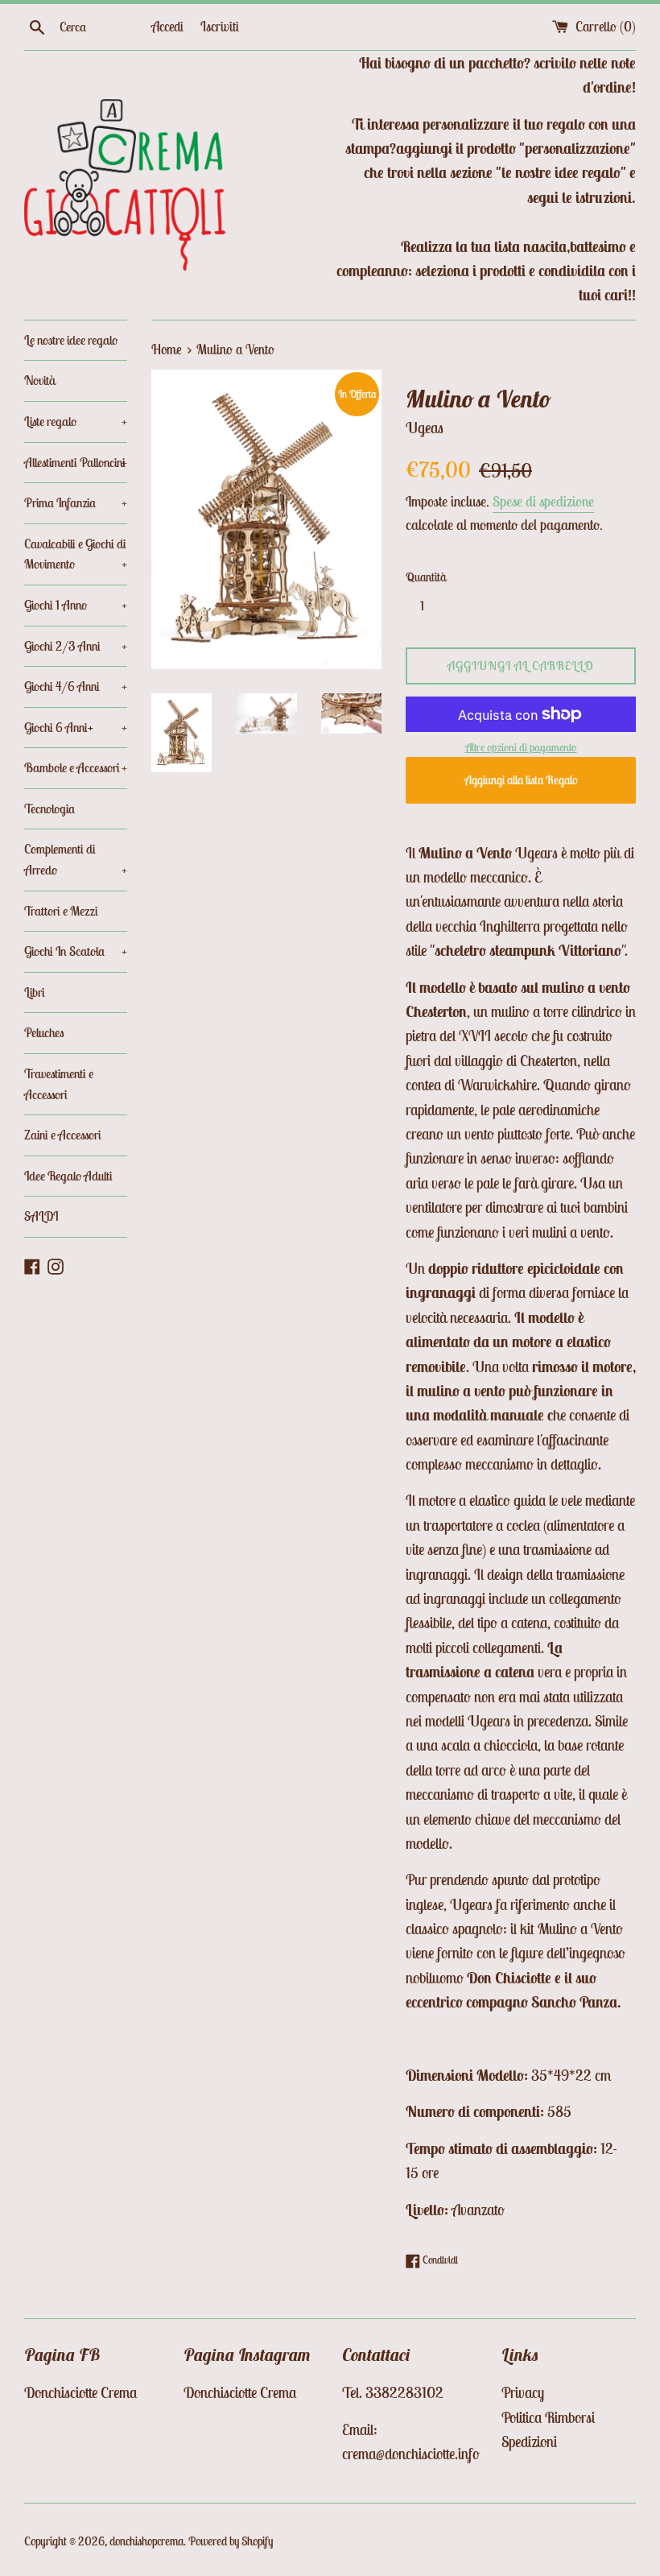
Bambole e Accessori (76, 767)
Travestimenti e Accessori (59, 1084)
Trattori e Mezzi (61, 911)
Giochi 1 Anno (76, 605)
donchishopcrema (146, 2541)
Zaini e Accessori (63, 1135)
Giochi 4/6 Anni (76, 686)
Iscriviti (220, 27)
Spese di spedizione (543, 501)
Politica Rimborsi (548, 2417)
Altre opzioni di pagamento (521, 747)
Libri (35, 992)
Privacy (523, 2392)
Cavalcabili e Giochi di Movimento (76, 554)
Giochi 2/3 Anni (76, 646)
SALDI (41, 1216)
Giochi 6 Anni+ (76, 727)
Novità (40, 380)
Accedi (167, 27)
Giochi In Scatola (76, 951)
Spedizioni (529, 2442)
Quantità (426, 577)
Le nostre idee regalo (71, 340)
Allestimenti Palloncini (76, 462)
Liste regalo (76, 421)
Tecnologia (49, 808)
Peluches (44, 1032)
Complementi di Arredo (76, 859)
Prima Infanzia (76, 502)
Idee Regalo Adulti (68, 1176)
